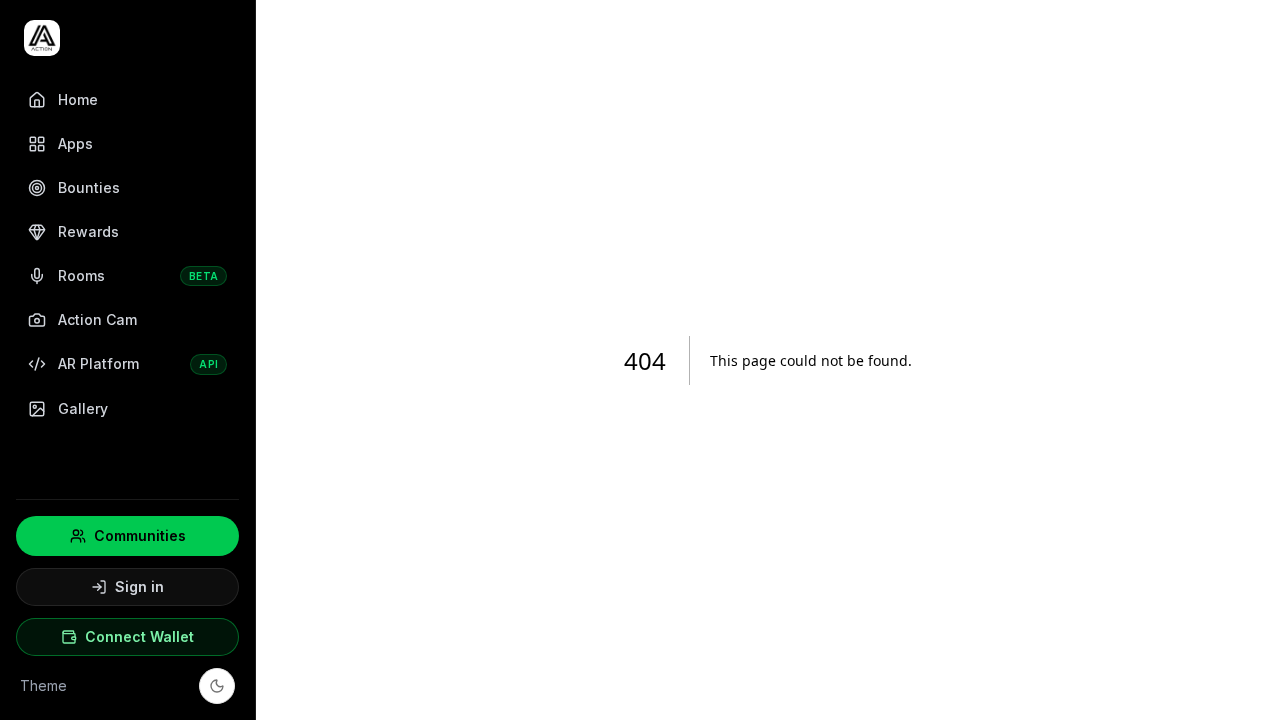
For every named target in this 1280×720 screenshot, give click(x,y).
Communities (140, 535)
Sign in (139, 586)
